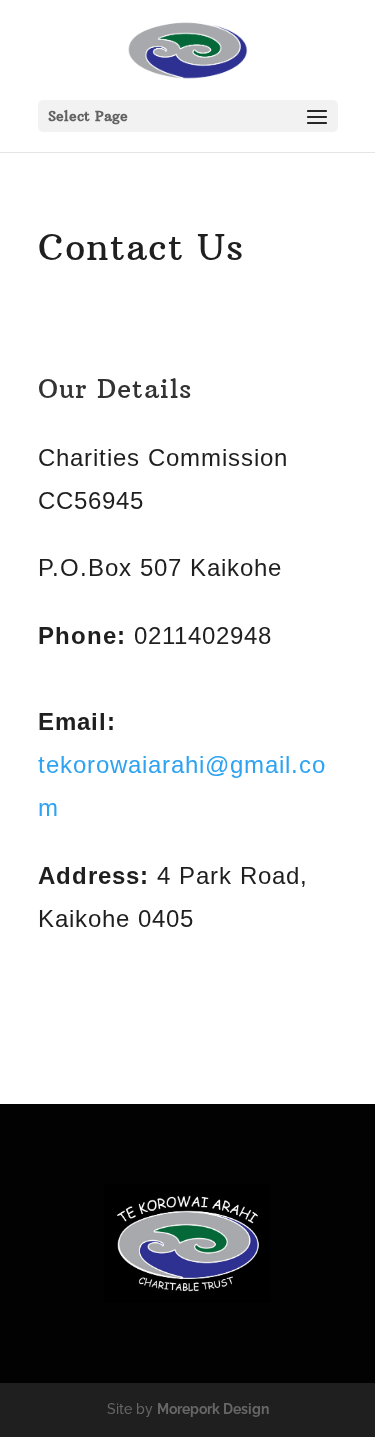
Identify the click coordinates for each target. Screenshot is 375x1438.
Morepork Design (213, 1409)
